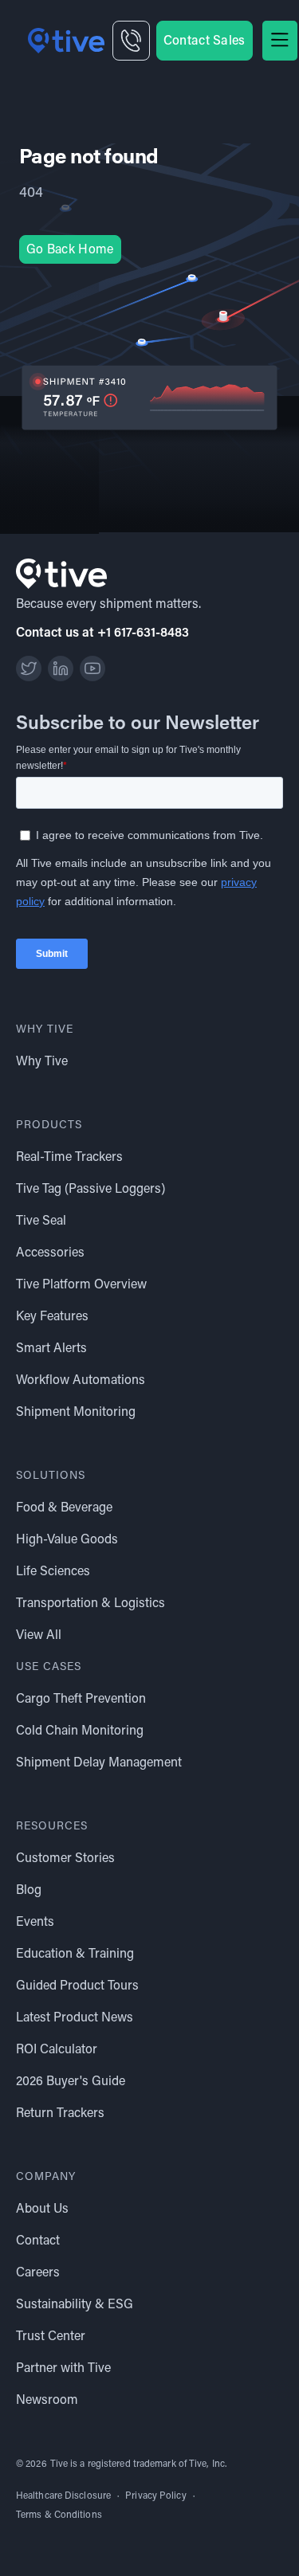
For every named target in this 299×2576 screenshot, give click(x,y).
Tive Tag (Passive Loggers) (90, 1190)
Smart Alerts (51, 1349)
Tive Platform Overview (81, 1285)
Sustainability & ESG (75, 2305)
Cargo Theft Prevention (81, 1700)
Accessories (50, 1253)
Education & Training (75, 1955)
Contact (38, 2241)
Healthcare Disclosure (63, 2496)
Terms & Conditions (59, 2515)
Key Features (52, 1317)
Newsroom (47, 2401)
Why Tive (42, 1062)
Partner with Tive (63, 2369)
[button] (280, 41)
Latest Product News (75, 2018)
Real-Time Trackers (69, 1158)
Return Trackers (60, 2114)
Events (35, 1923)
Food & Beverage (64, 1508)
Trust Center (51, 2337)
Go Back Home (70, 250)
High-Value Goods (67, 1540)
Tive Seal (41, 1221)
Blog (29, 1891)
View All (39, 1636)
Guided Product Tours (77, 1986)
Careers (38, 2273)
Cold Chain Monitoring (80, 1731)
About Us (42, 2209)
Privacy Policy (155, 2496)
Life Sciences (53, 1572)
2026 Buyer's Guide (71, 2082)
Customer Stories (65, 1859)
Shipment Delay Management (99, 1763)
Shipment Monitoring (76, 1413)
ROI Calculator (57, 2050)
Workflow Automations (81, 1381)
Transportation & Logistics (90, 1604)
